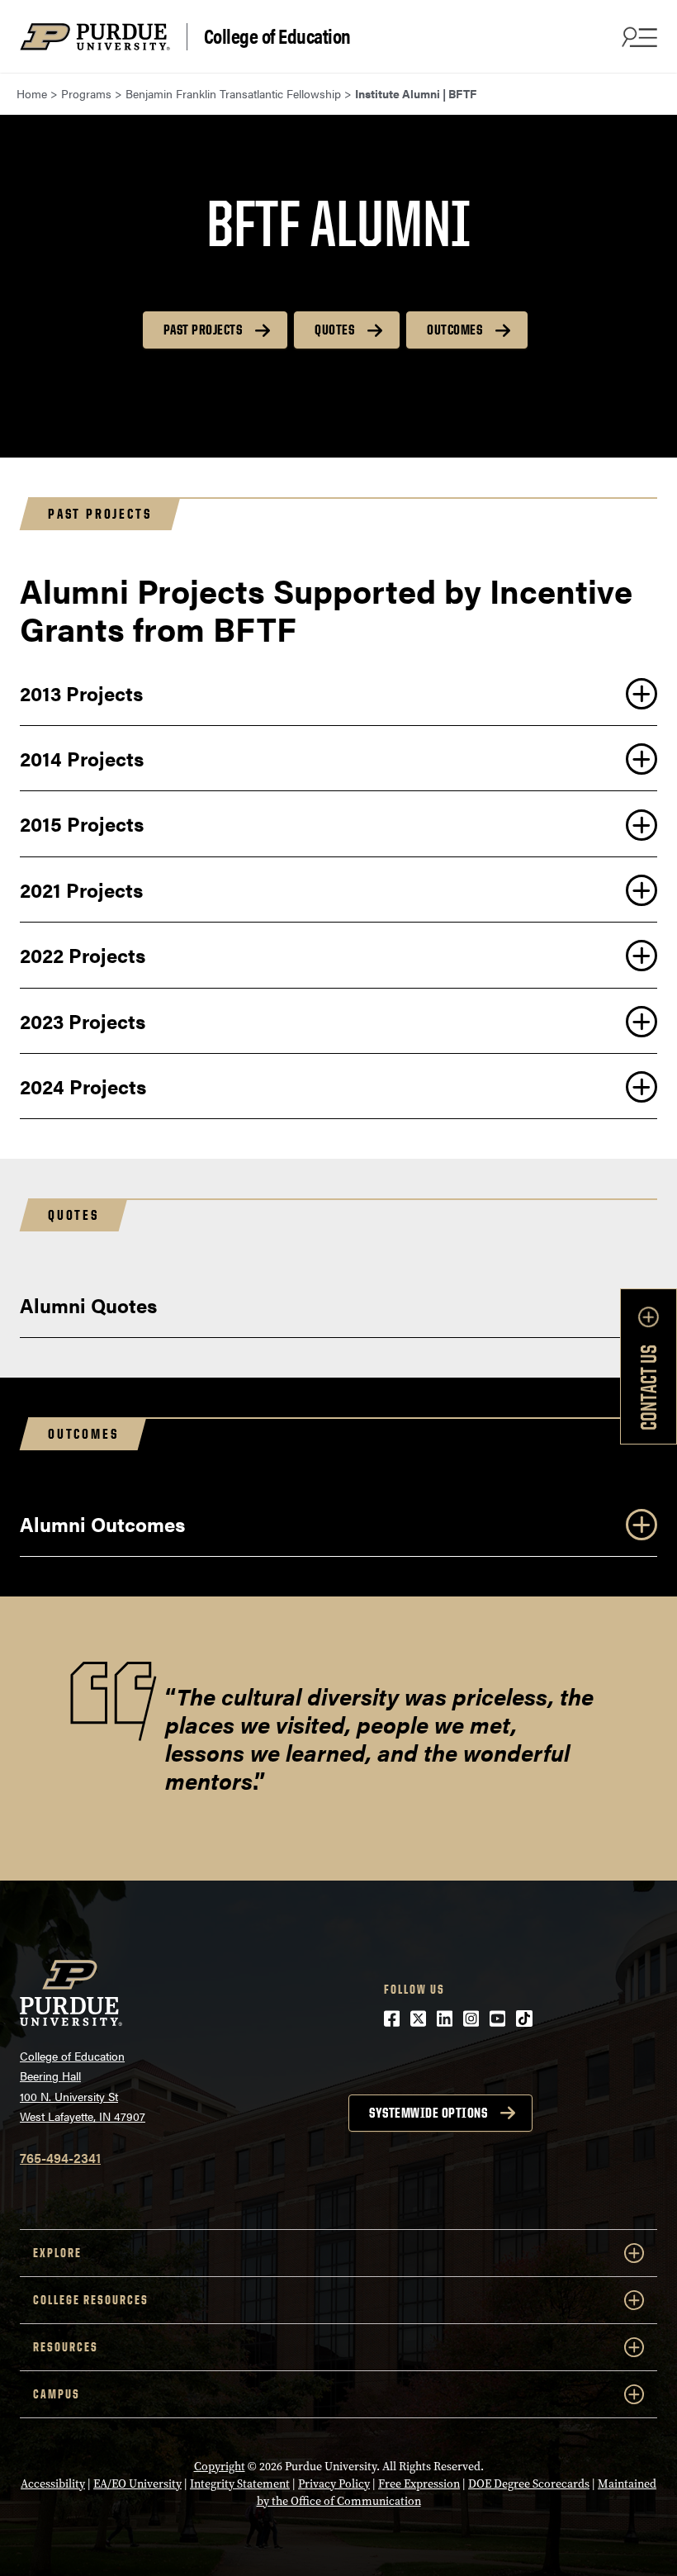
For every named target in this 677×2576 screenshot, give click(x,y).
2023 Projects (83, 1021)
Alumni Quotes (88, 1305)
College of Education (277, 36)
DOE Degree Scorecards (529, 2484)
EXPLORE (57, 2253)
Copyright (220, 2467)
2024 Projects (83, 1086)
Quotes (334, 330)
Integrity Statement (240, 2484)
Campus (57, 2394)
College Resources (91, 2300)
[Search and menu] (637, 36)
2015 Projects (82, 823)
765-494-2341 (60, 2158)
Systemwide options (428, 2113)
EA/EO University (137, 2484)
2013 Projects (81, 693)
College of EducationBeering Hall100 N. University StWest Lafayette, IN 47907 (83, 2086)
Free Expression (419, 2484)
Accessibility (53, 2484)
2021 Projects (81, 890)
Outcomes (454, 330)
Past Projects (203, 330)
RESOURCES (66, 2347)
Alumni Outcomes (102, 1524)
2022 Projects (83, 955)
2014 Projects (82, 758)
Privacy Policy (334, 2484)
